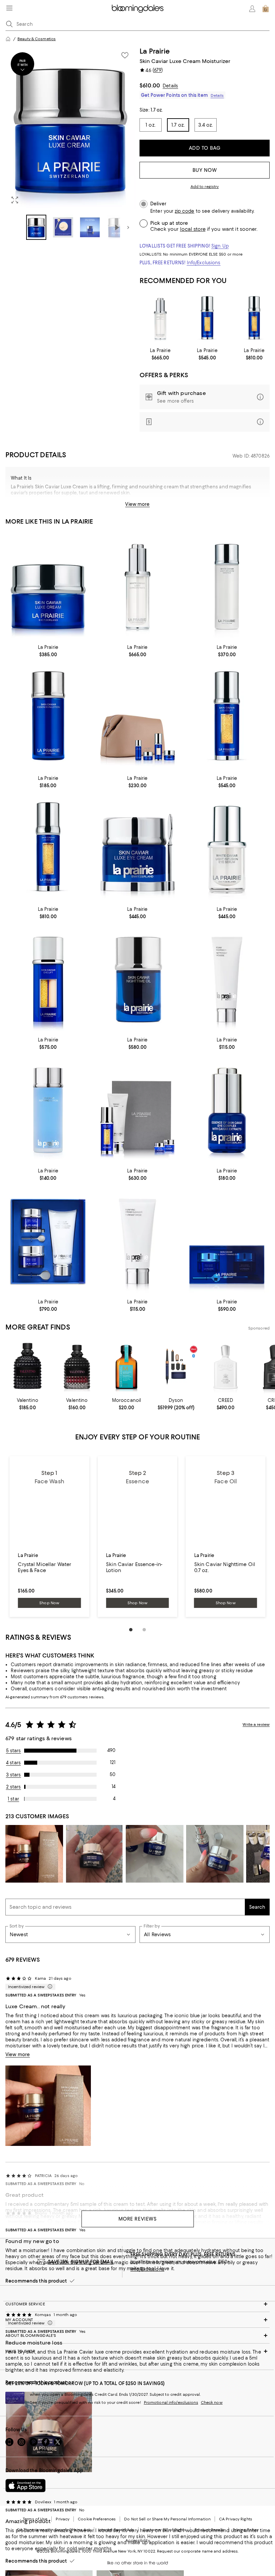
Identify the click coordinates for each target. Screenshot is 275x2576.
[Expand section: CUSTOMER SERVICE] (137, 2304)
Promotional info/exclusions (171, 2402)
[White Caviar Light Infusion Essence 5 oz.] (227, 587)
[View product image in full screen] (15, 200)
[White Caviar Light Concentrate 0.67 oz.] (160, 319)
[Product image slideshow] (70, 128)
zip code (184, 211)
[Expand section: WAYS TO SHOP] (137, 2351)
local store (193, 229)
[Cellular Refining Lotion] (48, 1110)
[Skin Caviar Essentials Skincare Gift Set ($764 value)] (138, 1110)
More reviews (138, 2219)
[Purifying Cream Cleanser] (138, 1241)
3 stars (14, 1775)
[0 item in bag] (266, 9)
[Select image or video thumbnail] (36, 227)
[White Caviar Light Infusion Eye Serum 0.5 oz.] (227, 849)
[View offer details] (205, 397)
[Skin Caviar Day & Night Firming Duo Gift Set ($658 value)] (227, 1241)
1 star (13, 1799)
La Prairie (155, 51)
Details (170, 86)
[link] (160, 354)
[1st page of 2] (131, 1630)
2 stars (14, 1787)
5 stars (14, 1751)
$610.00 (150, 85)
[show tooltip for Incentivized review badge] (49, 1987)
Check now (212, 2402)
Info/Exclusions (204, 263)
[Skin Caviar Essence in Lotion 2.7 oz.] (48, 718)
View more (137, 504)
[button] (70, 143)
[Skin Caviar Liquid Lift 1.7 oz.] (254, 319)
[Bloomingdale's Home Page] (138, 9)
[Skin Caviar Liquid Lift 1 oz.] (207, 319)
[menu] (9, 8)
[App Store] (25, 2486)
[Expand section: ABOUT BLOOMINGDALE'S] (137, 2335)
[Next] (128, 227)
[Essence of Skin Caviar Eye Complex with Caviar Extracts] (227, 1110)
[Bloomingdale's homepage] (8, 39)
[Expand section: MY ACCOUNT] (137, 2320)
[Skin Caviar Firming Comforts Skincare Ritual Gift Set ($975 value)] (48, 1241)
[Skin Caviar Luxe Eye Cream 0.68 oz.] (138, 849)
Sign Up (220, 246)
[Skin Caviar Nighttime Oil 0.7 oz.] (138, 980)
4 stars (13, 1763)
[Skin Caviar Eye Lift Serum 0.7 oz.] (48, 980)
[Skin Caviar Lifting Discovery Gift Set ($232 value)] (138, 718)
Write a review (256, 1724)
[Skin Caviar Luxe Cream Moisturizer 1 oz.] (48, 587)
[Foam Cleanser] (227, 980)
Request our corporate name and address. (198, 2551)
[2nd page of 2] (144, 1630)
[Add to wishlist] (125, 55)
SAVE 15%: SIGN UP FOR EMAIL (81, 2262)
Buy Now (205, 170)
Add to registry (205, 187)
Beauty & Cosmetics (37, 39)
